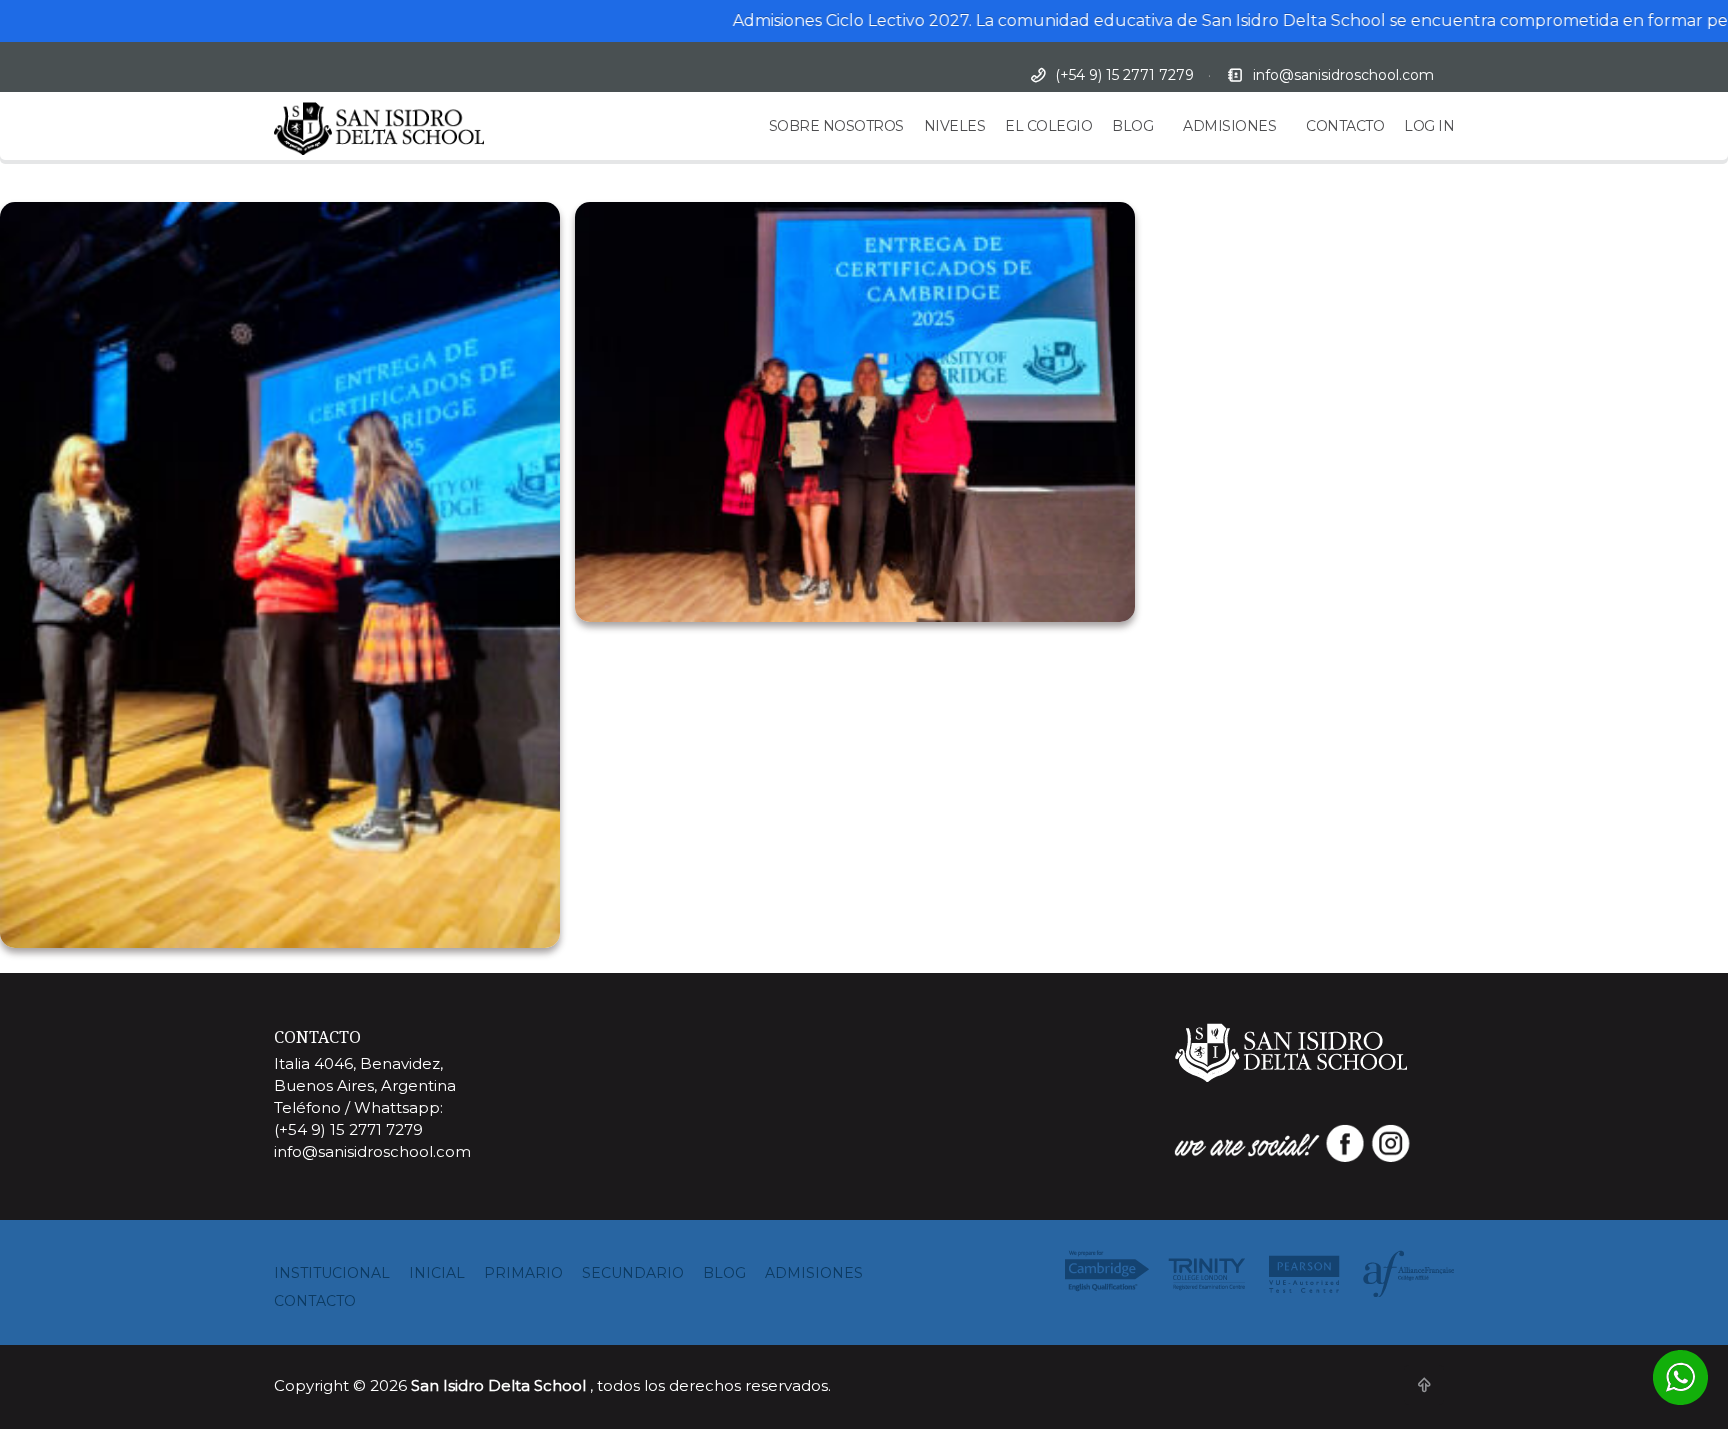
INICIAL (437, 1273)
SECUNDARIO (633, 1273)
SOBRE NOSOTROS (836, 126)
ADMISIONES (1229, 126)
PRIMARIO (523, 1273)
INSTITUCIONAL (332, 1273)
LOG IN (1429, 126)
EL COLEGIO (1048, 126)
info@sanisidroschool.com (1343, 75)
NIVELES (955, 126)
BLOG (1132, 126)
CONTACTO (1345, 126)
